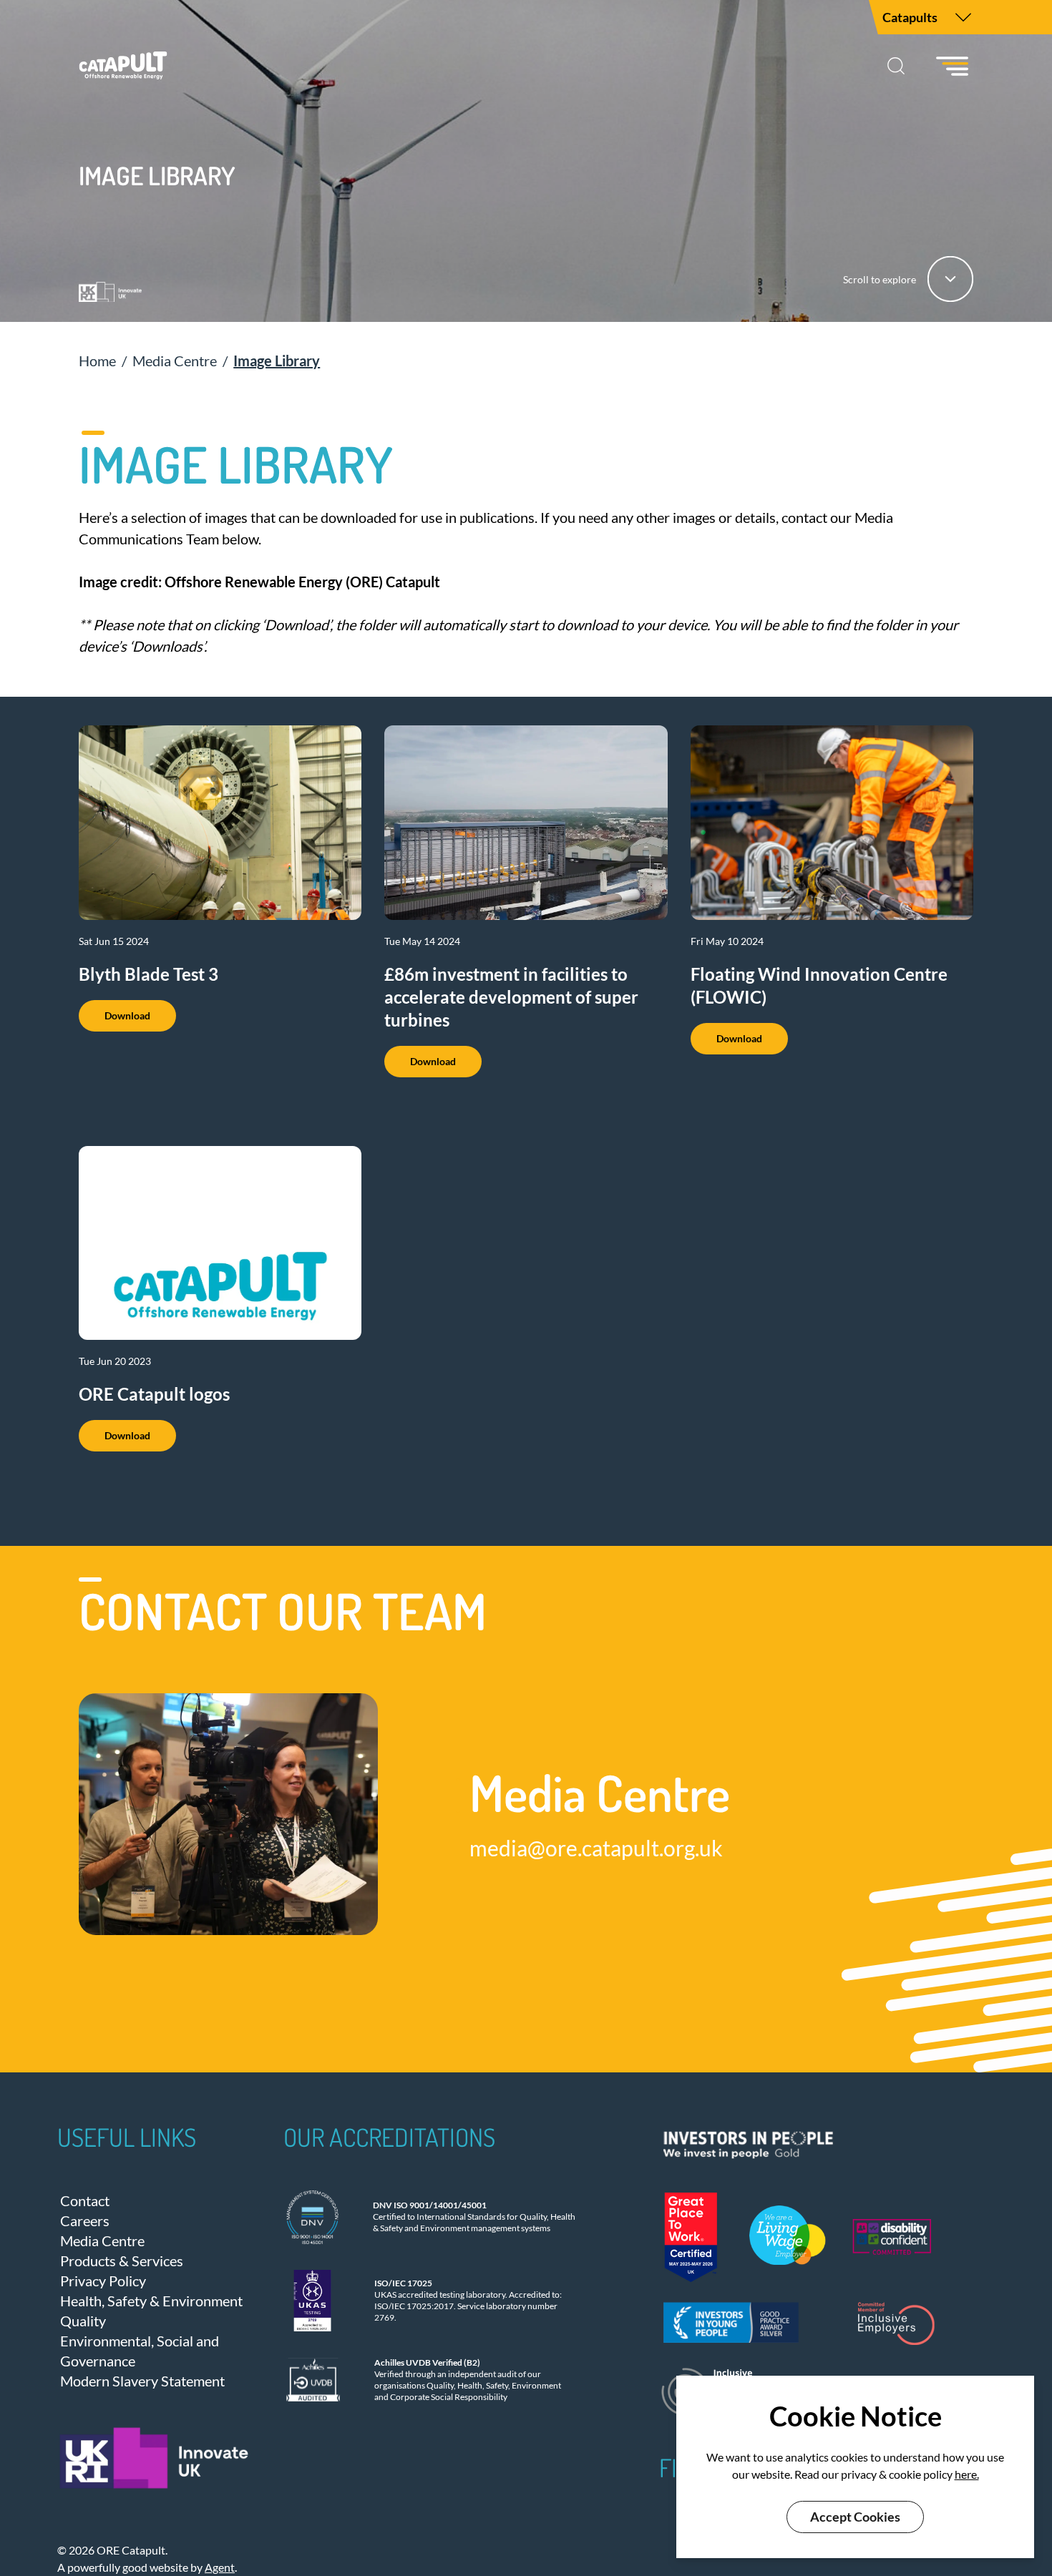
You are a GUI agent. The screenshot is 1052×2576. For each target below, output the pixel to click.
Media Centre (102, 2240)
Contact (85, 2200)
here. (967, 2474)
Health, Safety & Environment (151, 2301)
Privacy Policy (103, 2281)
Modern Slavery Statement (142, 2381)
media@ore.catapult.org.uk (596, 1848)
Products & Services (122, 2261)
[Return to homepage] (123, 66)
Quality (83, 2321)
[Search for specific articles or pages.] (896, 66)
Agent (220, 2567)
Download (127, 1015)
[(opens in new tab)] (798, 2141)
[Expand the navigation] (963, 17)
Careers (85, 2220)
